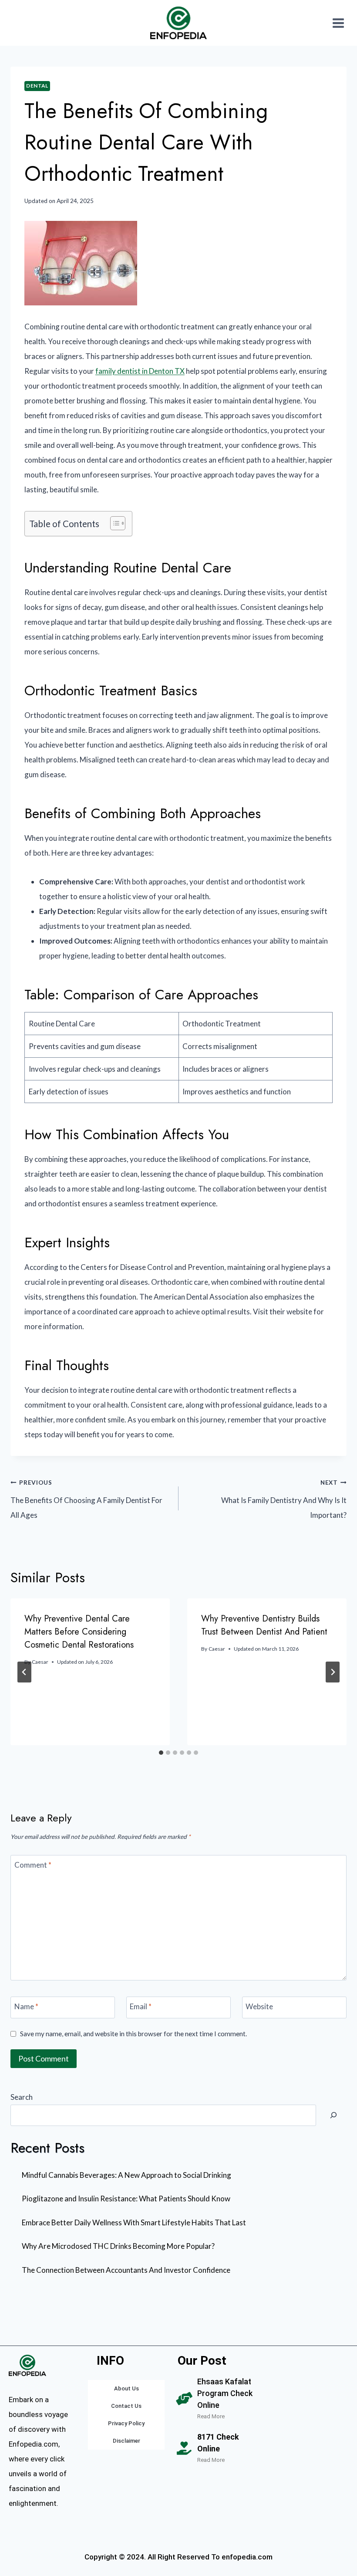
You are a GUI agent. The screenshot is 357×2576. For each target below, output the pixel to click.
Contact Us (126, 2406)
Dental (37, 86)
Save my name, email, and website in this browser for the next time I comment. (133, 2034)
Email (141, 2006)
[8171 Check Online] (184, 2448)
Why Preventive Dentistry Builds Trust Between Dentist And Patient (264, 1625)
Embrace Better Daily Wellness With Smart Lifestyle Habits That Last (134, 2222)
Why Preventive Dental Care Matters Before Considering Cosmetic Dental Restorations (79, 1632)
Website (259, 2006)
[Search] (333, 2116)
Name (26, 2006)
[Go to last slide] (24, 1672)
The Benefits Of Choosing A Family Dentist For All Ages (86, 1500)
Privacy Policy (126, 2423)
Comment (33, 1864)
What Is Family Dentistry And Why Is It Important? (284, 1500)
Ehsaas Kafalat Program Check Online (225, 2393)
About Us (126, 2388)
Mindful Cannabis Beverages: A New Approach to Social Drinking (126, 2175)
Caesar (40, 1662)
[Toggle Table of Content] (113, 523)
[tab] (161, 1753)
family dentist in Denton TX (140, 371)
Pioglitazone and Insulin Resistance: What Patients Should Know (126, 2199)
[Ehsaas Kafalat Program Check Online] (184, 2399)
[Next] (333, 1672)
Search (22, 2097)
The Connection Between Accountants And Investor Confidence (126, 2270)
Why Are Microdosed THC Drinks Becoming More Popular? (118, 2246)
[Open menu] (338, 23)
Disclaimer (126, 2441)
